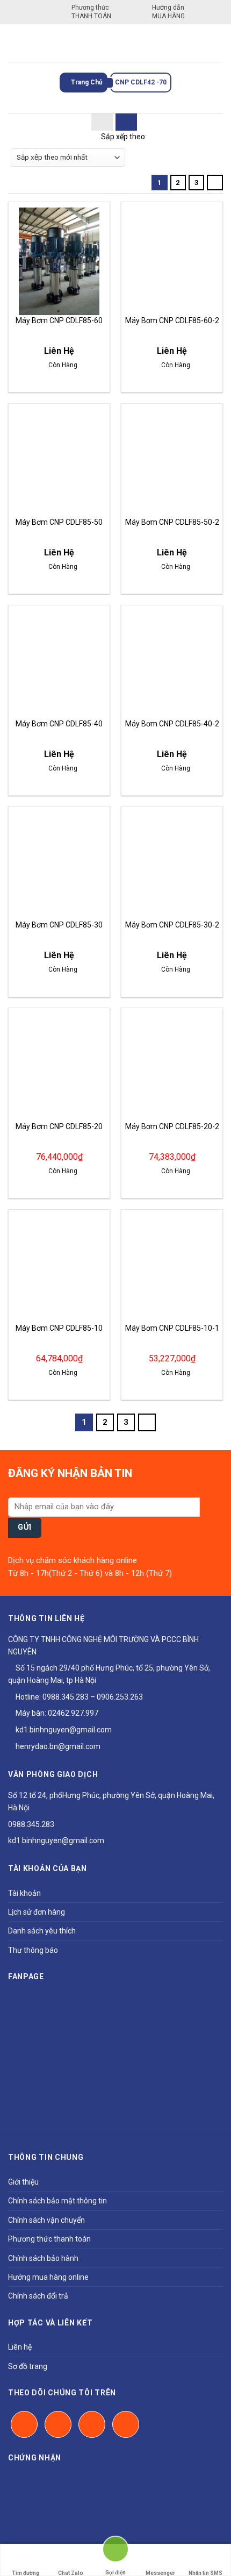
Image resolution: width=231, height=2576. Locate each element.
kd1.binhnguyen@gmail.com (63, 1730)
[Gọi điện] (115, 2554)
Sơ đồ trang (28, 2366)
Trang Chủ (86, 82)
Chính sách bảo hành (43, 2258)
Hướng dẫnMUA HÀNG (168, 12)
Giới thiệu (23, 2182)
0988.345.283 (66, 1697)
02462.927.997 (73, 1713)
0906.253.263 (120, 1697)
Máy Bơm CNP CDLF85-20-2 (172, 1126)
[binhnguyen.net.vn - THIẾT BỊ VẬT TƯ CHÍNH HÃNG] (115, 43)
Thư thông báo (33, 1950)
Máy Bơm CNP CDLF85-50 (59, 522)
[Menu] (15, 43)
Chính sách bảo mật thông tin (57, 2201)
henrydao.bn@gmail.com (57, 1746)
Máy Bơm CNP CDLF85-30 (59, 925)
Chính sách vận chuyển (46, 2220)
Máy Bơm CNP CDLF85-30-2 (172, 925)
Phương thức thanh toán (49, 2239)
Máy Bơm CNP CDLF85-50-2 (172, 522)
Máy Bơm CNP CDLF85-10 (59, 1328)
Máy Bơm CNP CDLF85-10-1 (172, 1328)
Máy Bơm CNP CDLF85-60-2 (172, 320)
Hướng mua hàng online (48, 2277)
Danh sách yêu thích (42, 1931)
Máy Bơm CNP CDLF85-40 (59, 724)
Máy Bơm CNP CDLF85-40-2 (172, 724)
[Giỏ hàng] (215, 43)
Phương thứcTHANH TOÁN (91, 12)
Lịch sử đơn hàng (37, 1912)
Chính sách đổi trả (38, 2296)
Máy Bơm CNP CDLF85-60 (59, 320)
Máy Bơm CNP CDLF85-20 (59, 1126)
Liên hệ (20, 2347)
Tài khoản (24, 1893)
